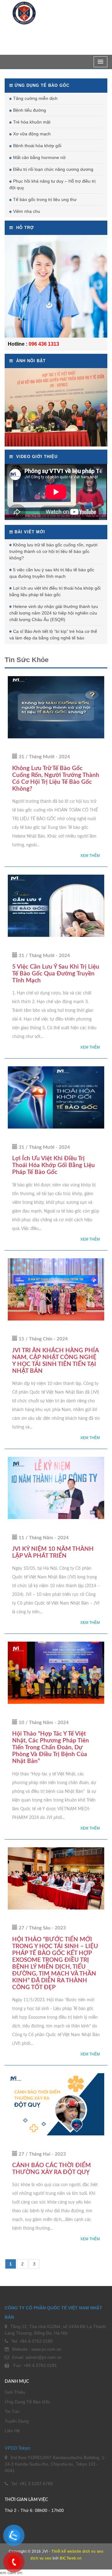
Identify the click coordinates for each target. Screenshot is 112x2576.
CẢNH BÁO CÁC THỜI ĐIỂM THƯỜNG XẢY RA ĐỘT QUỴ (51, 2169)
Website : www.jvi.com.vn (37, 2349)
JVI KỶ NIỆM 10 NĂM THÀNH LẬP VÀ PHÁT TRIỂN (53, 1552)
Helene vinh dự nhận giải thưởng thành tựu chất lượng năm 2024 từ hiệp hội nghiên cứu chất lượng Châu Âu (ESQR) (54, 613)
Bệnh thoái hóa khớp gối (37, 146)
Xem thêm (90, 856)
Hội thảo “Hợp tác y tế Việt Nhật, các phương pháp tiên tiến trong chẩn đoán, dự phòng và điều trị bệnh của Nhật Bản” (51, 1748)
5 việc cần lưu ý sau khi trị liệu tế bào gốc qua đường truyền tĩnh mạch (52, 573)
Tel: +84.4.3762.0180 (32, 2341)
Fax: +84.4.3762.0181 (35, 2365)
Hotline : (18, 344)
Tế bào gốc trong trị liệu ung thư (45, 199)
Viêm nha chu (27, 211)
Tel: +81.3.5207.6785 (32, 2484)
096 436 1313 (44, 344)
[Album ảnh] (56, 407)
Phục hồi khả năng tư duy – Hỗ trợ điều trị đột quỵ (52, 184)
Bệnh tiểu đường (30, 110)
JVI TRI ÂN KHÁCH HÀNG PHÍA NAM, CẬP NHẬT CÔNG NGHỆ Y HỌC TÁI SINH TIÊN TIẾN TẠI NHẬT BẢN (55, 1361)
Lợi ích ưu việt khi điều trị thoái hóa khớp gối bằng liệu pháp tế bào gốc (55, 591)
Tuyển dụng (17, 2421)
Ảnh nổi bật (30, 361)
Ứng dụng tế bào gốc (27, 2402)
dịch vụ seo (41, 2558)
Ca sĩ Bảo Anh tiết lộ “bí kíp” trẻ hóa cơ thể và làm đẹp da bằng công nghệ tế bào (53, 635)
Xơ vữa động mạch (32, 134)
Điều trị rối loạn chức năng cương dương (53, 169)
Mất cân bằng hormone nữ (39, 157)
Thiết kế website (66, 2551)
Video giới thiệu (36, 457)
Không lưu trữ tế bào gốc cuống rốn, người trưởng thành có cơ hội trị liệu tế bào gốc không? (53, 551)
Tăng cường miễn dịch (35, 98)
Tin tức (12, 2411)
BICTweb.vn (67, 2558)
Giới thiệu (15, 2392)
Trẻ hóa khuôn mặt (32, 122)
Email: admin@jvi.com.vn (37, 2357)
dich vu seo (93, 2551)
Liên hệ (12, 2431)
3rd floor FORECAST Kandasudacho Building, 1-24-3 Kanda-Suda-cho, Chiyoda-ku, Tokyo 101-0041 (55, 2464)
